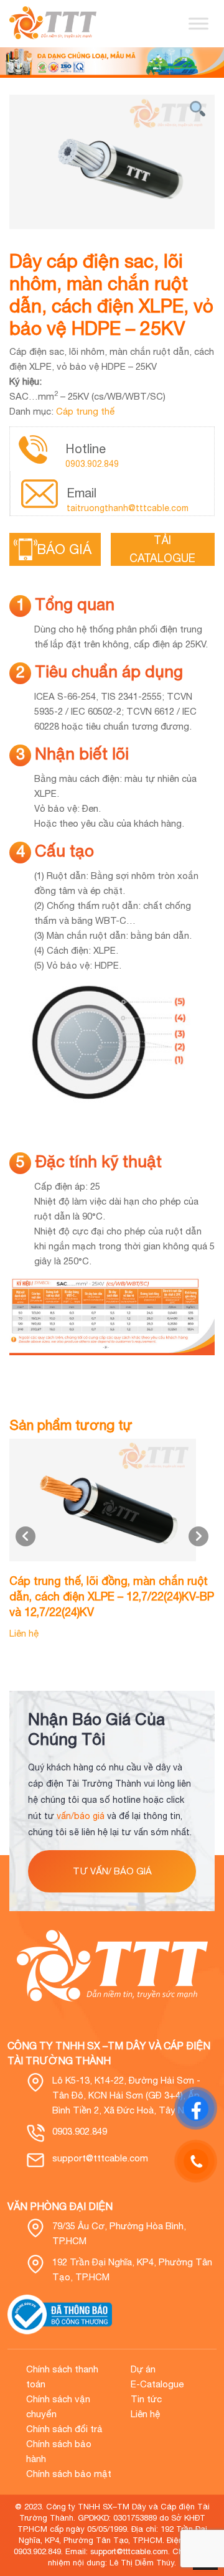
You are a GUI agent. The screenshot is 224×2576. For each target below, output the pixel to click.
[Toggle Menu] (198, 23)
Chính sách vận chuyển (58, 2406)
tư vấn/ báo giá (112, 1871)
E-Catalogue (157, 2384)
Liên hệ (145, 2414)
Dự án (143, 2369)
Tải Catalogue (162, 549)
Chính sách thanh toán (62, 2376)
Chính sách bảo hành (59, 2451)
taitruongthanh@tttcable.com (128, 508)
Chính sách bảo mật (69, 2474)
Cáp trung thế (85, 411)
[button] (198, 1536)
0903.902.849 (92, 464)
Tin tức (146, 2399)
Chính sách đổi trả (64, 2429)
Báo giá (67, 549)
